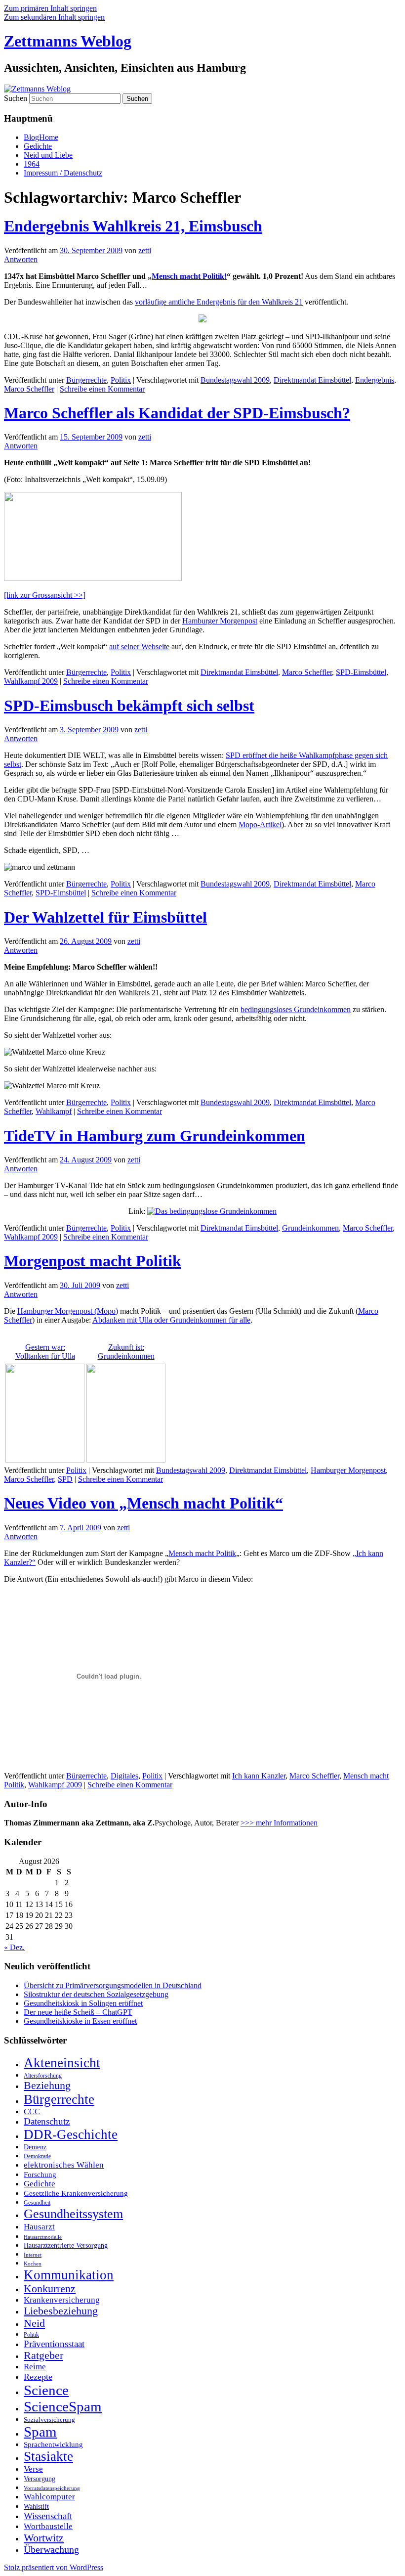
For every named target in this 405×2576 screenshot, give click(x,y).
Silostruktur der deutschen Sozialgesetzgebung (96, 1994)
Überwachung (51, 2550)
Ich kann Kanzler (259, 1776)
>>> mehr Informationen (279, 1823)
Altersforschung (43, 2076)
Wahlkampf (54, 1111)
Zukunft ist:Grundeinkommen (126, 1352)
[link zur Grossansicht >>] (45, 595)
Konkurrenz (50, 2289)
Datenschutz (47, 2121)
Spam (40, 2432)
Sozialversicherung (49, 2420)
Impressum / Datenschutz (63, 173)
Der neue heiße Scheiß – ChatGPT (78, 2012)
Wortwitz (44, 2538)
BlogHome (41, 137)
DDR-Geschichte (71, 2134)
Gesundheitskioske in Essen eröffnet (80, 2021)
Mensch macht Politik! (189, 276)
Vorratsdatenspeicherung (52, 2488)
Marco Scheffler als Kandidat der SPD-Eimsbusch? (177, 413)
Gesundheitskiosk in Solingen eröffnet (83, 2003)
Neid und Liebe (48, 155)
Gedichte (38, 146)
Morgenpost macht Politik (93, 1261)
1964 (32, 164)
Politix (121, 380)
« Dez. (14, 1947)
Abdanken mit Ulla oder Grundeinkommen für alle (171, 1320)
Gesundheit (37, 2203)
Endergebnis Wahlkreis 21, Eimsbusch (133, 226)
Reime (35, 2367)
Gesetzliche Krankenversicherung (76, 2193)
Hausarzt (39, 2226)
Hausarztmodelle (43, 2237)
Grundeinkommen (310, 1228)
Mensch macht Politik (202, 1553)
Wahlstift (36, 2507)
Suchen (16, 98)
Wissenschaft (48, 2516)
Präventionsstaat (54, 2344)
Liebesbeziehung (61, 2311)
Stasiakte (48, 2456)
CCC (32, 2111)
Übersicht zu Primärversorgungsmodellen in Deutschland (113, 1985)
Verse (33, 2469)
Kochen (33, 2264)
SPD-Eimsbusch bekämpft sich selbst (129, 706)
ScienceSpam (63, 2406)
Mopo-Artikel (260, 824)
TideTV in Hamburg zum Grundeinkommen (155, 1136)
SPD (65, 1479)
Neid (34, 2323)
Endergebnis (375, 380)
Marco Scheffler (29, 389)
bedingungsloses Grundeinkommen (296, 1009)
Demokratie (37, 2156)
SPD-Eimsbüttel (361, 672)
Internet (33, 2255)
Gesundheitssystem (73, 2214)
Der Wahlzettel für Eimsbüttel (105, 917)
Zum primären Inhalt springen (50, 8)
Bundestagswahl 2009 (235, 380)
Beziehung (47, 2086)
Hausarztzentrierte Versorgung (66, 2245)
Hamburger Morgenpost (220, 621)
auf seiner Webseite (139, 646)
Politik (31, 2335)
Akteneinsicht (62, 2063)
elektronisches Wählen (64, 2165)
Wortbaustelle (48, 2526)
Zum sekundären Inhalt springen (54, 17)
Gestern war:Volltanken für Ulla (45, 1352)
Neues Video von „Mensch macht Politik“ (143, 1503)
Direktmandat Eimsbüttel (312, 380)
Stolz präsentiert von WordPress (54, 2567)
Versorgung (40, 2479)
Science (46, 2390)
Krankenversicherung (62, 2300)
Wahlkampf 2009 (31, 681)
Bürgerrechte (86, 380)
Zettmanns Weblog (68, 41)
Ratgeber (43, 2355)
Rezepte (38, 2377)
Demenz (35, 2147)
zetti (145, 250)
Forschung (40, 2175)
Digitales (124, 1776)
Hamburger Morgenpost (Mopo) (68, 1311)
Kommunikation (69, 2275)
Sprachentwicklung (53, 2444)
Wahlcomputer (49, 2497)
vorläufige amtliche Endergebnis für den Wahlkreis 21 (219, 302)
